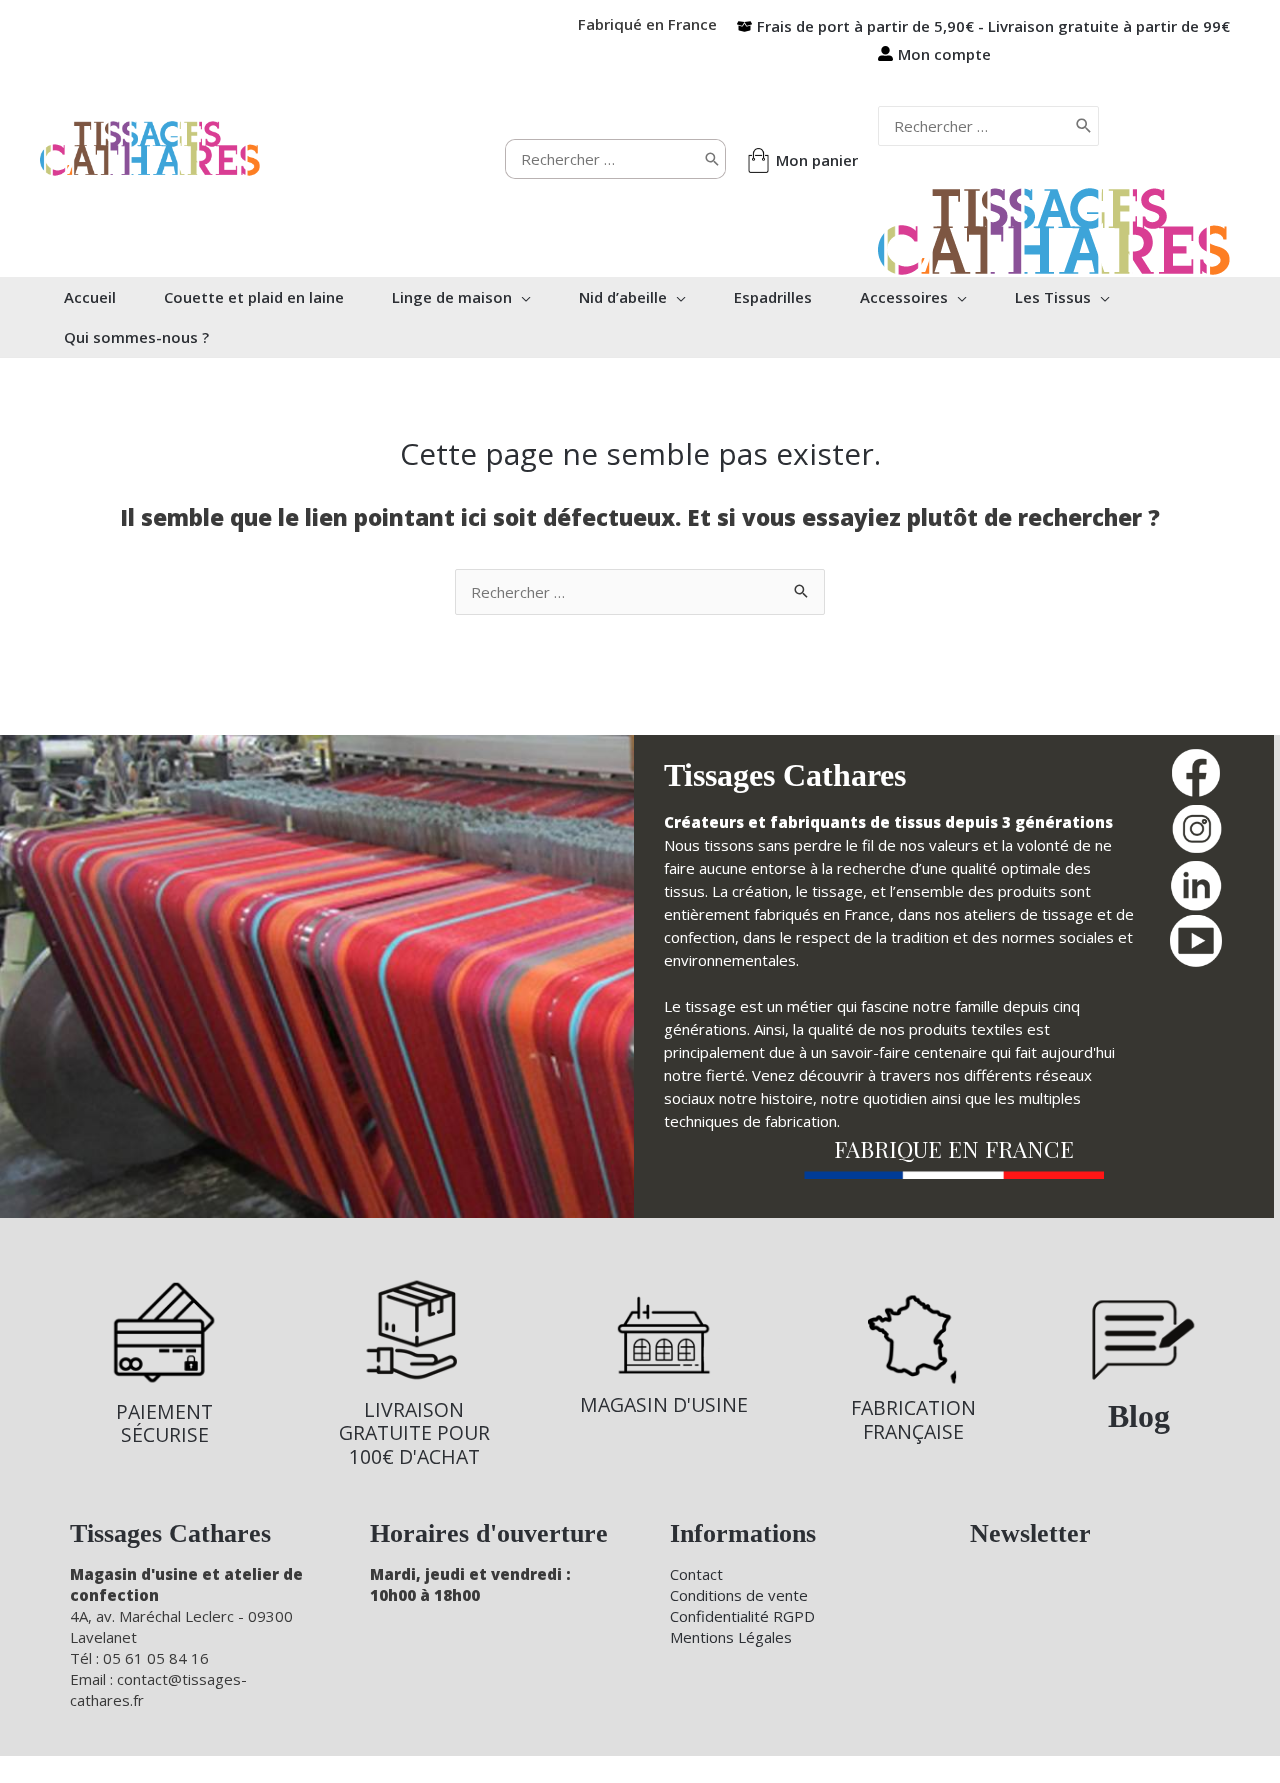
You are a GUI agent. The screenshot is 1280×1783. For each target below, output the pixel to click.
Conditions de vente (739, 1595)
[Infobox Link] (164, 1362)
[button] (521, 297)
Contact (696, 1574)
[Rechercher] (712, 159)
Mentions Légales (731, 1637)
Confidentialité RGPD (742, 1616)
